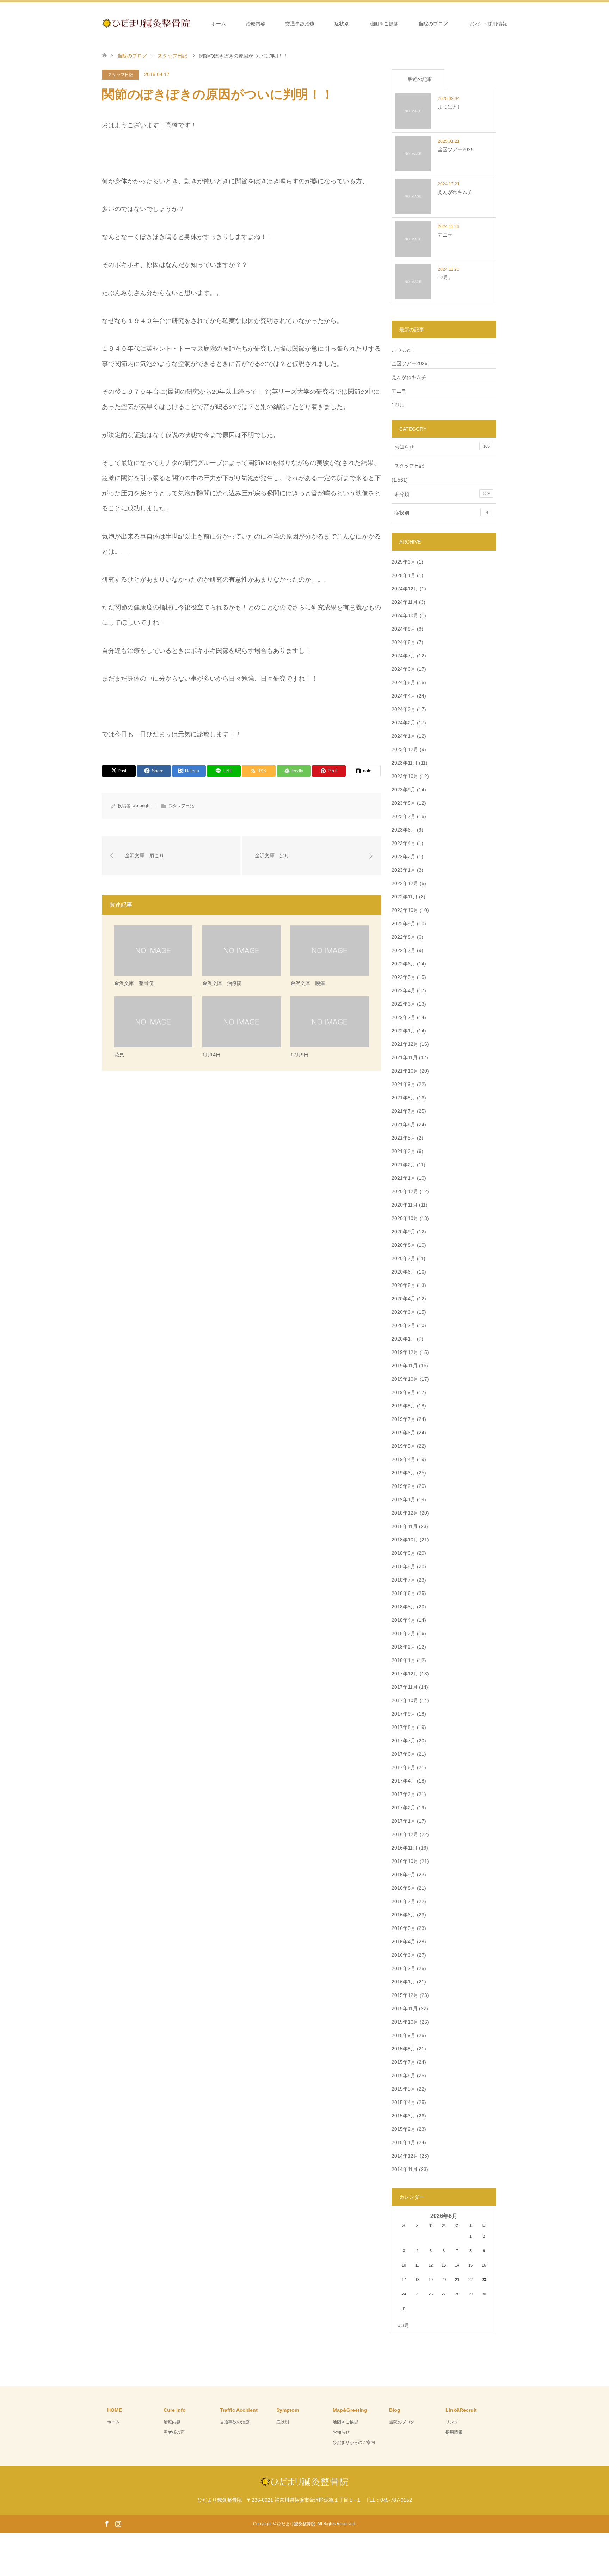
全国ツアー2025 (410, 363)
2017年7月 (404, 1741)
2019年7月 (404, 1419)
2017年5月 (404, 1767)
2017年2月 (404, 1808)
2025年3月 (404, 562)
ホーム (219, 24)
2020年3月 (404, 1312)
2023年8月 (404, 803)
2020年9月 (404, 1232)
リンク (452, 2422)
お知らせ (442, 447)
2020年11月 (405, 1205)
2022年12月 (405, 883)
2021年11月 (405, 1057)
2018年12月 (405, 1513)
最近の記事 (420, 79)
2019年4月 (404, 1459)
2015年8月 (404, 2049)
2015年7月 (404, 2062)
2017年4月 (404, 1781)
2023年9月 (404, 790)
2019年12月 (405, 1352)
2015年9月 (404, 2035)
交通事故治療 (300, 24)
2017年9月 (404, 1714)
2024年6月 (404, 669)
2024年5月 (404, 682)
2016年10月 (405, 1861)
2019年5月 (404, 1446)
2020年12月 (405, 1191)
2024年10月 (405, 615)
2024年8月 (404, 642)
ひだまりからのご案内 (354, 2442)
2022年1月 (404, 1031)
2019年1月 (404, 1499)
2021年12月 (405, 1044)
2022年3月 (404, 1004)
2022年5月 (404, 977)
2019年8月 (404, 1406)
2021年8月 (404, 1098)
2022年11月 (405, 897)
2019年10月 (405, 1379)
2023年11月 (405, 763)
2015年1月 (404, 2142)
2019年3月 (404, 1473)
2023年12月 (405, 749)
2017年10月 (405, 1700)
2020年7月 (404, 1258)
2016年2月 (404, 1968)
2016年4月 (404, 1942)
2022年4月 (404, 990)
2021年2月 (404, 1165)
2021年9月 (404, 1084)
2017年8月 (404, 1727)
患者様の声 (174, 2432)
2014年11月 (405, 2169)
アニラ (399, 391)
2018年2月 (404, 1647)
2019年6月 (404, 1433)
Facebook (107, 2523)
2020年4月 (404, 1299)
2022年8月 (404, 937)
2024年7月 (404, 656)
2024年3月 (404, 709)
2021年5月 (404, 1138)
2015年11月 (405, 2008)
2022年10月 (405, 910)
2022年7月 (404, 950)
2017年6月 (404, 1754)
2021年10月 (405, 1071)
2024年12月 (405, 589)
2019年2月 (404, 1486)
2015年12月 (405, 1995)
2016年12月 (405, 1834)
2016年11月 (405, 1848)
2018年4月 (404, 1620)
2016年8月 (404, 1888)
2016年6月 (404, 1915)
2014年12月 (405, 2156)
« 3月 (403, 2325)
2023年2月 (404, 857)
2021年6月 (404, 1124)
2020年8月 (404, 1245)
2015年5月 (404, 2089)
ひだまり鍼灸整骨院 (296, 2524)
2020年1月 (404, 1339)
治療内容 (256, 24)
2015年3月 (404, 2116)
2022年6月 (404, 964)
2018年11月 (405, 1526)
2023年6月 (404, 830)
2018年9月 (404, 1553)
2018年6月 (404, 1593)
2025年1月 (404, 575)
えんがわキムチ (409, 377)
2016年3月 (404, 1955)
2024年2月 (404, 723)
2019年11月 (405, 1366)
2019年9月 (404, 1392)
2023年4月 (404, 843)
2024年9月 (404, 629)
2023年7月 (404, 816)
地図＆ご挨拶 (384, 24)
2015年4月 (404, 2102)
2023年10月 (405, 776)
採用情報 (454, 2432)
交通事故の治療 (235, 2422)
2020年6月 (404, 1272)
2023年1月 (404, 870)
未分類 (442, 494)
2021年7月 (404, 1111)
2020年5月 (404, 1285)
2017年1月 (404, 1821)
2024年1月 (404, 736)
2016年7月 (404, 1901)
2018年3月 (404, 1633)
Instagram (118, 2523)
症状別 (342, 24)
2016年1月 (404, 1982)
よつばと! (402, 350)
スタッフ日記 (121, 75)
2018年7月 (404, 1580)
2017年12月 (405, 1674)
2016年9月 (404, 1875)
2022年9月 (404, 924)
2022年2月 (404, 1017)
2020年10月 (405, 1218)
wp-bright (142, 806)
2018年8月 (404, 1566)
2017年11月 (405, 1687)
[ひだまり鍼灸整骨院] (190, 23)
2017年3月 (404, 1794)
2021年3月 (404, 1151)
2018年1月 (404, 1660)
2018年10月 (405, 1540)
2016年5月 (404, 1928)
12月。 (399, 405)
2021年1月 (404, 1178)
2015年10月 (405, 2022)
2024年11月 (405, 602)
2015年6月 (404, 2075)
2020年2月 (404, 1325)
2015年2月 (404, 2129)
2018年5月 (404, 1607)
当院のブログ (433, 24)
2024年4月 (404, 696)
